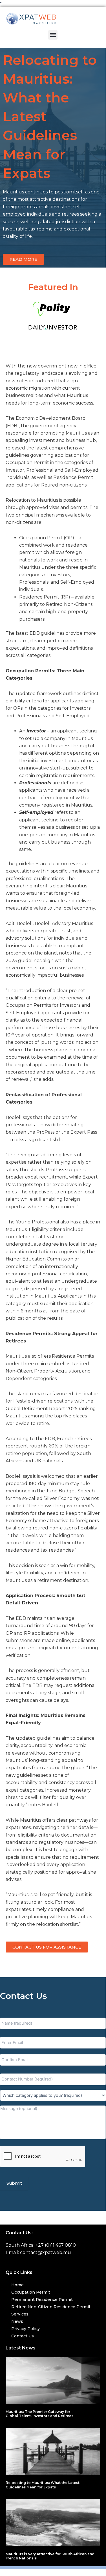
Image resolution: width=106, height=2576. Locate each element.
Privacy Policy (26, 2329)
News (17, 2321)
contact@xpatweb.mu (46, 2252)
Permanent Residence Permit (42, 2299)
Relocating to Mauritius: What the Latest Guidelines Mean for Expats (43, 2485)
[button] (53, 35)
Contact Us (23, 2336)
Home (17, 2285)
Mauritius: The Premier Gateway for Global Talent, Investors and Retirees (39, 2414)
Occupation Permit (31, 2292)
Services (20, 2314)
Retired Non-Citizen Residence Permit (51, 2307)
